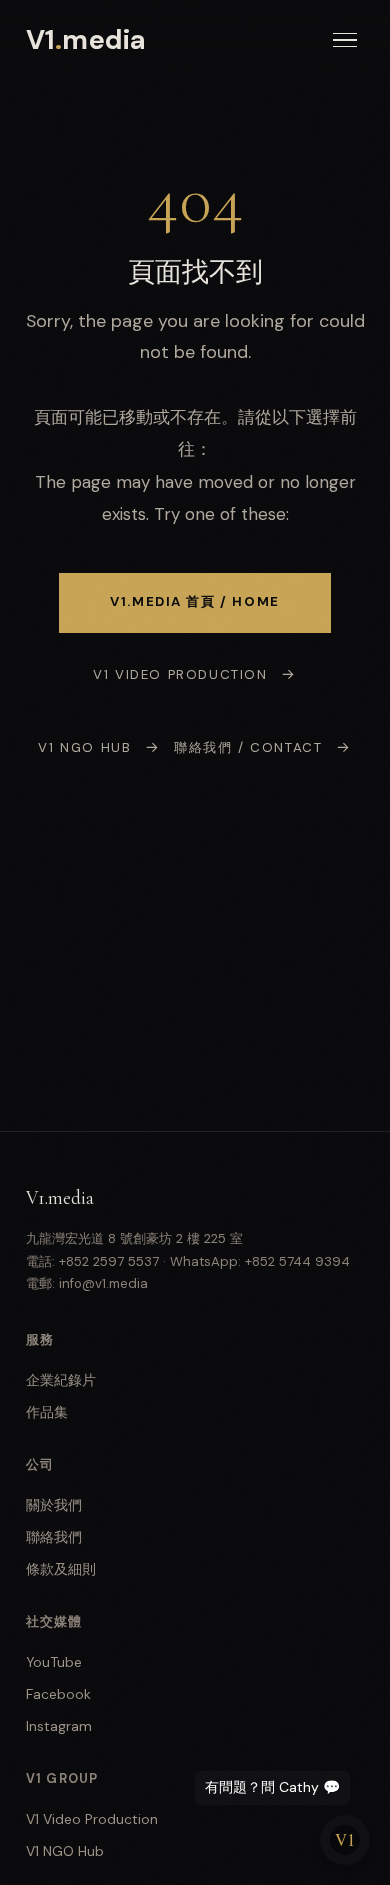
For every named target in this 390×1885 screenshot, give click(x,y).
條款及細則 (61, 1569)
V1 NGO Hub (84, 747)
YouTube (54, 1662)
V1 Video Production (180, 674)
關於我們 (54, 1505)
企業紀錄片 (61, 1380)
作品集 (47, 1412)
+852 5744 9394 (297, 1261)
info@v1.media (103, 1283)
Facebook (58, 1694)
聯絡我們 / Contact (248, 747)
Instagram (59, 1726)
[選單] (345, 40)
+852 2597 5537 (109, 1261)
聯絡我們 (54, 1537)
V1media (86, 39)
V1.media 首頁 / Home (195, 601)
